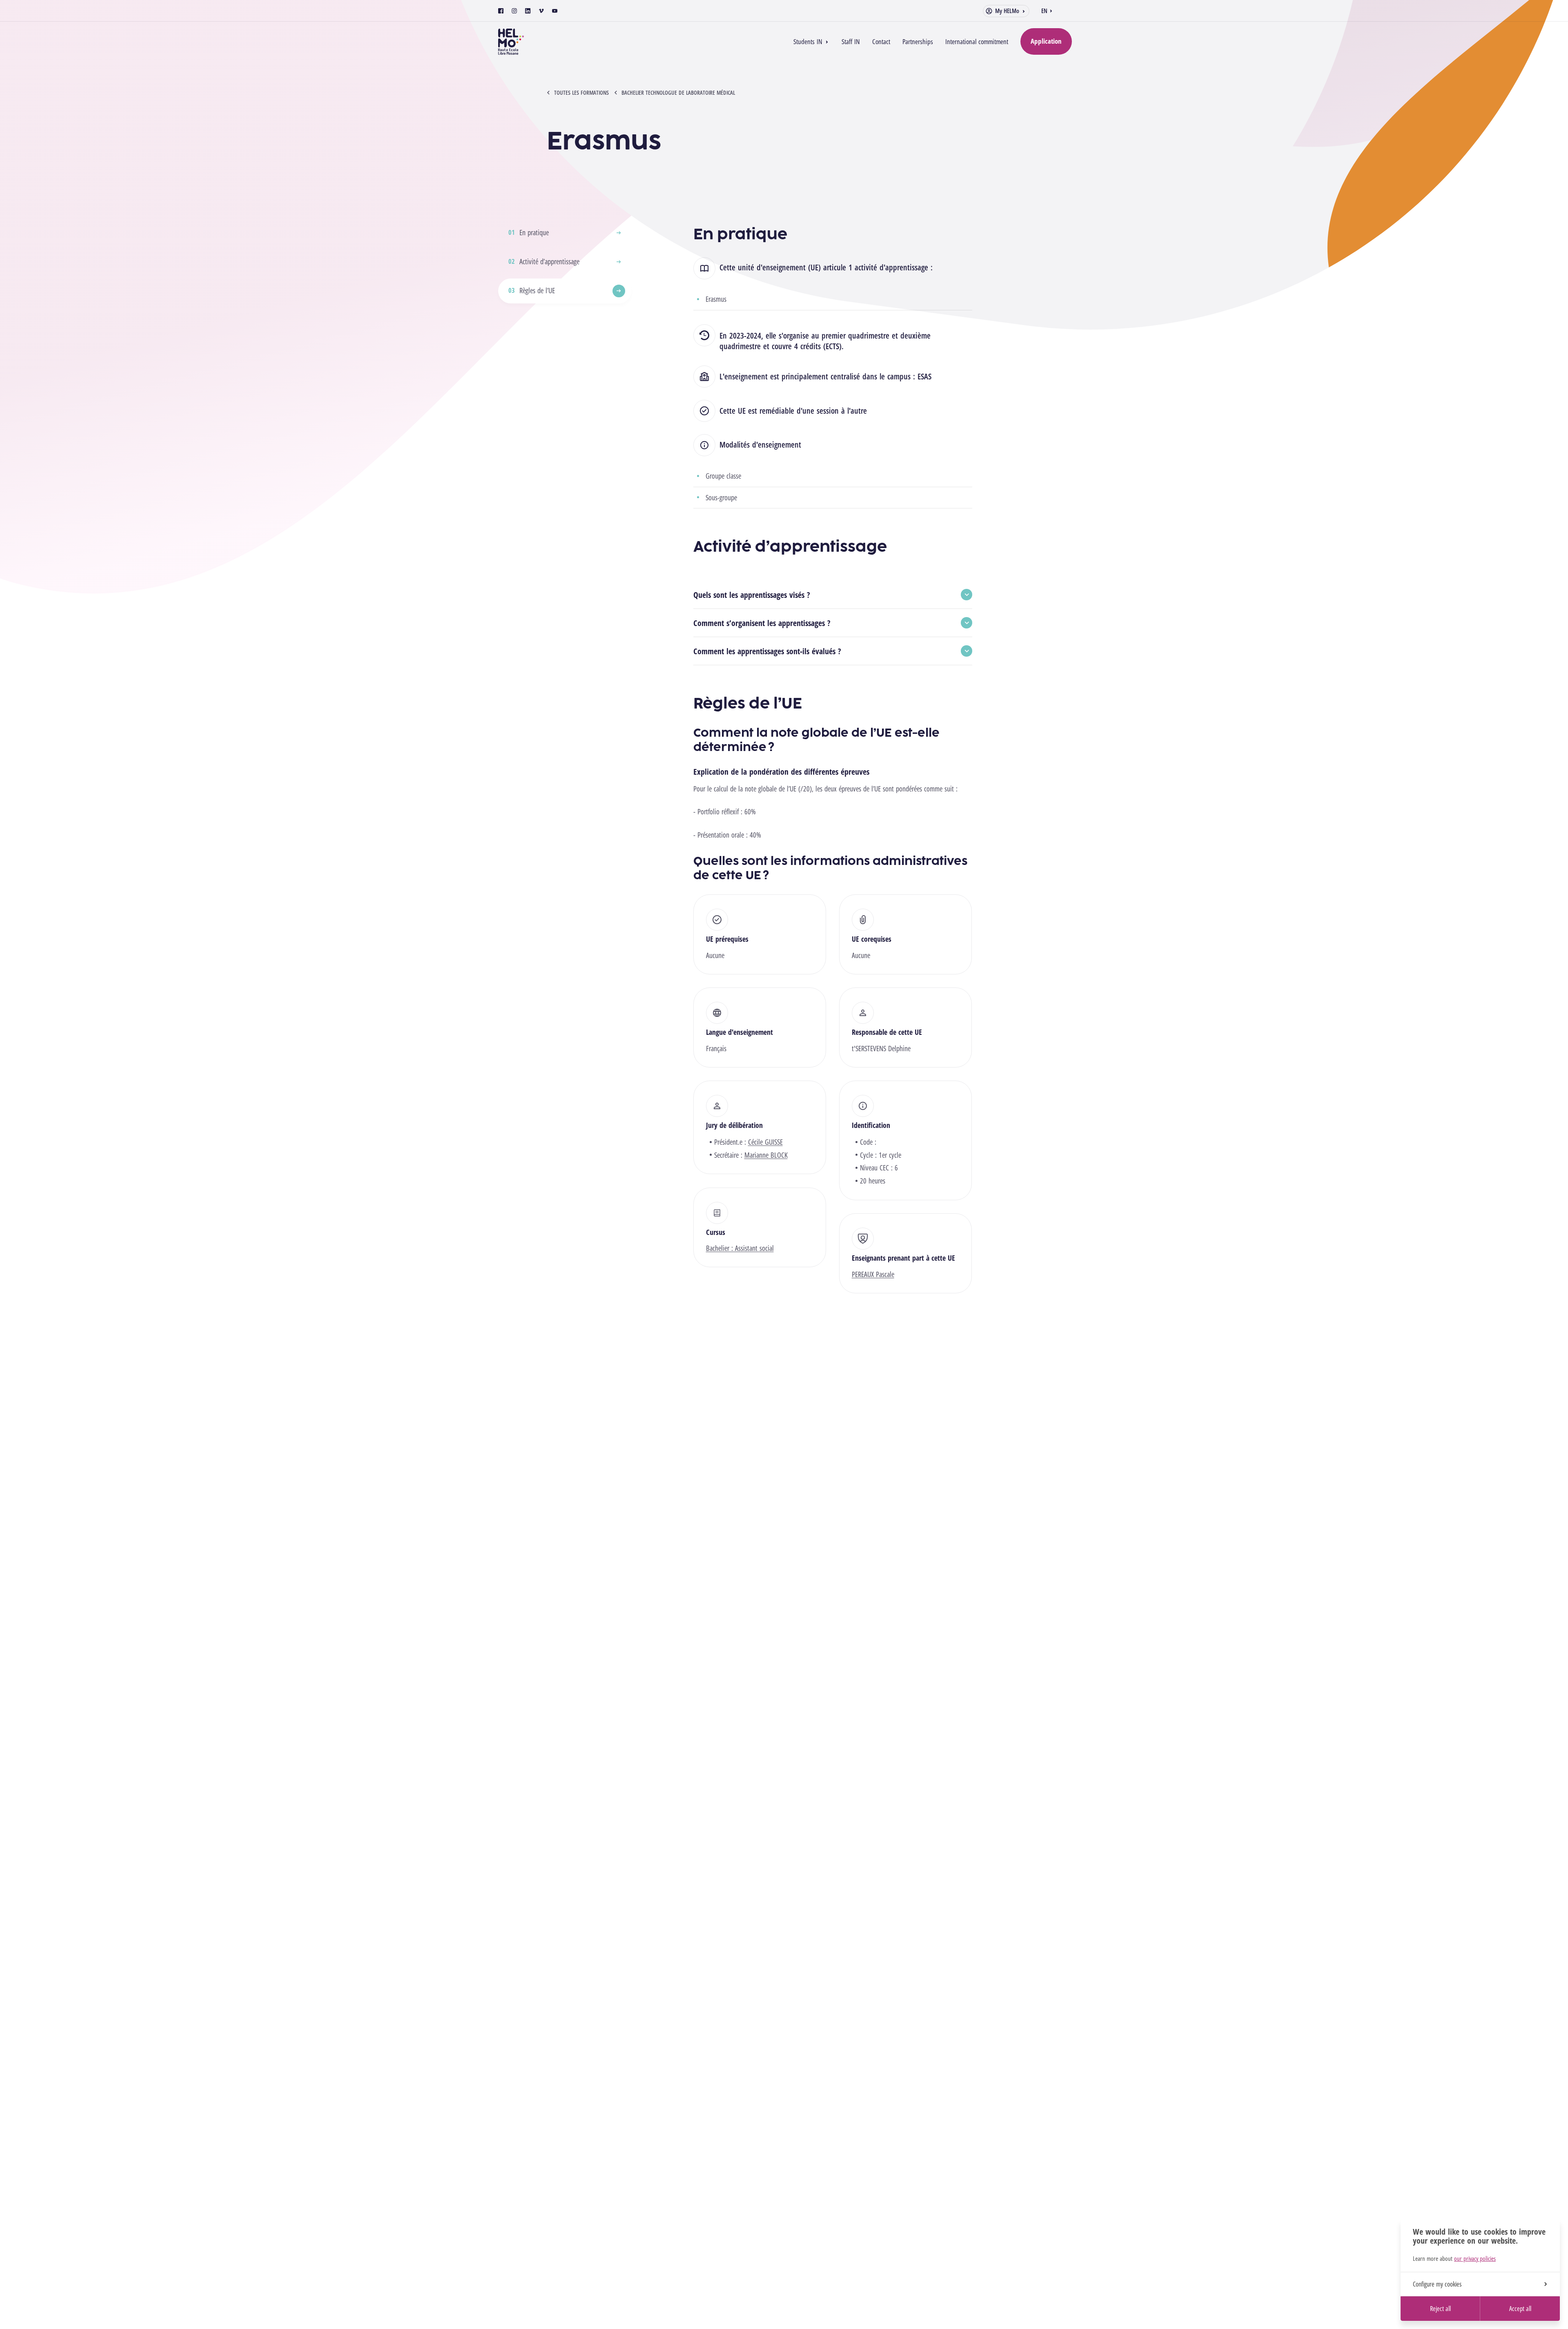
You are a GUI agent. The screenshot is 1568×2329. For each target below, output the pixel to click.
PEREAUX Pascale (873, 1274)
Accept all (1520, 2309)
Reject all (1440, 2309)
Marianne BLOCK (766, 1155)
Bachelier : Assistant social (740, 1248)
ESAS (924, 376)
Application (1046, 41)
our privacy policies (1475, 2258)
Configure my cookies (1437, 2284)
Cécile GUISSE (765, 1142)
